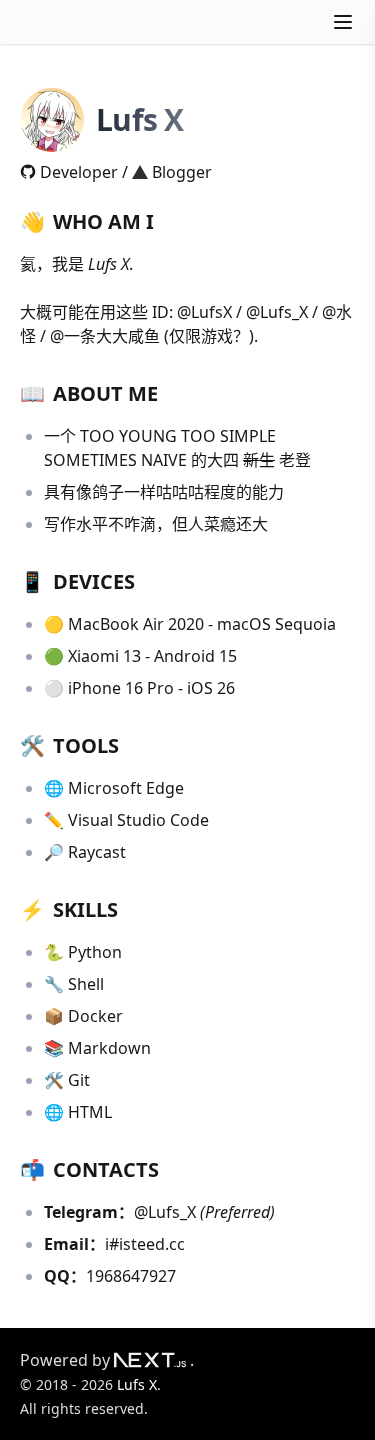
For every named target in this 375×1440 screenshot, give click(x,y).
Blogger (182, 172)
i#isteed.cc (145, 1244)
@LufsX (204, 312)
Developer (79, 172)
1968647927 (131, 1276)
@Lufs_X (277, 312)
